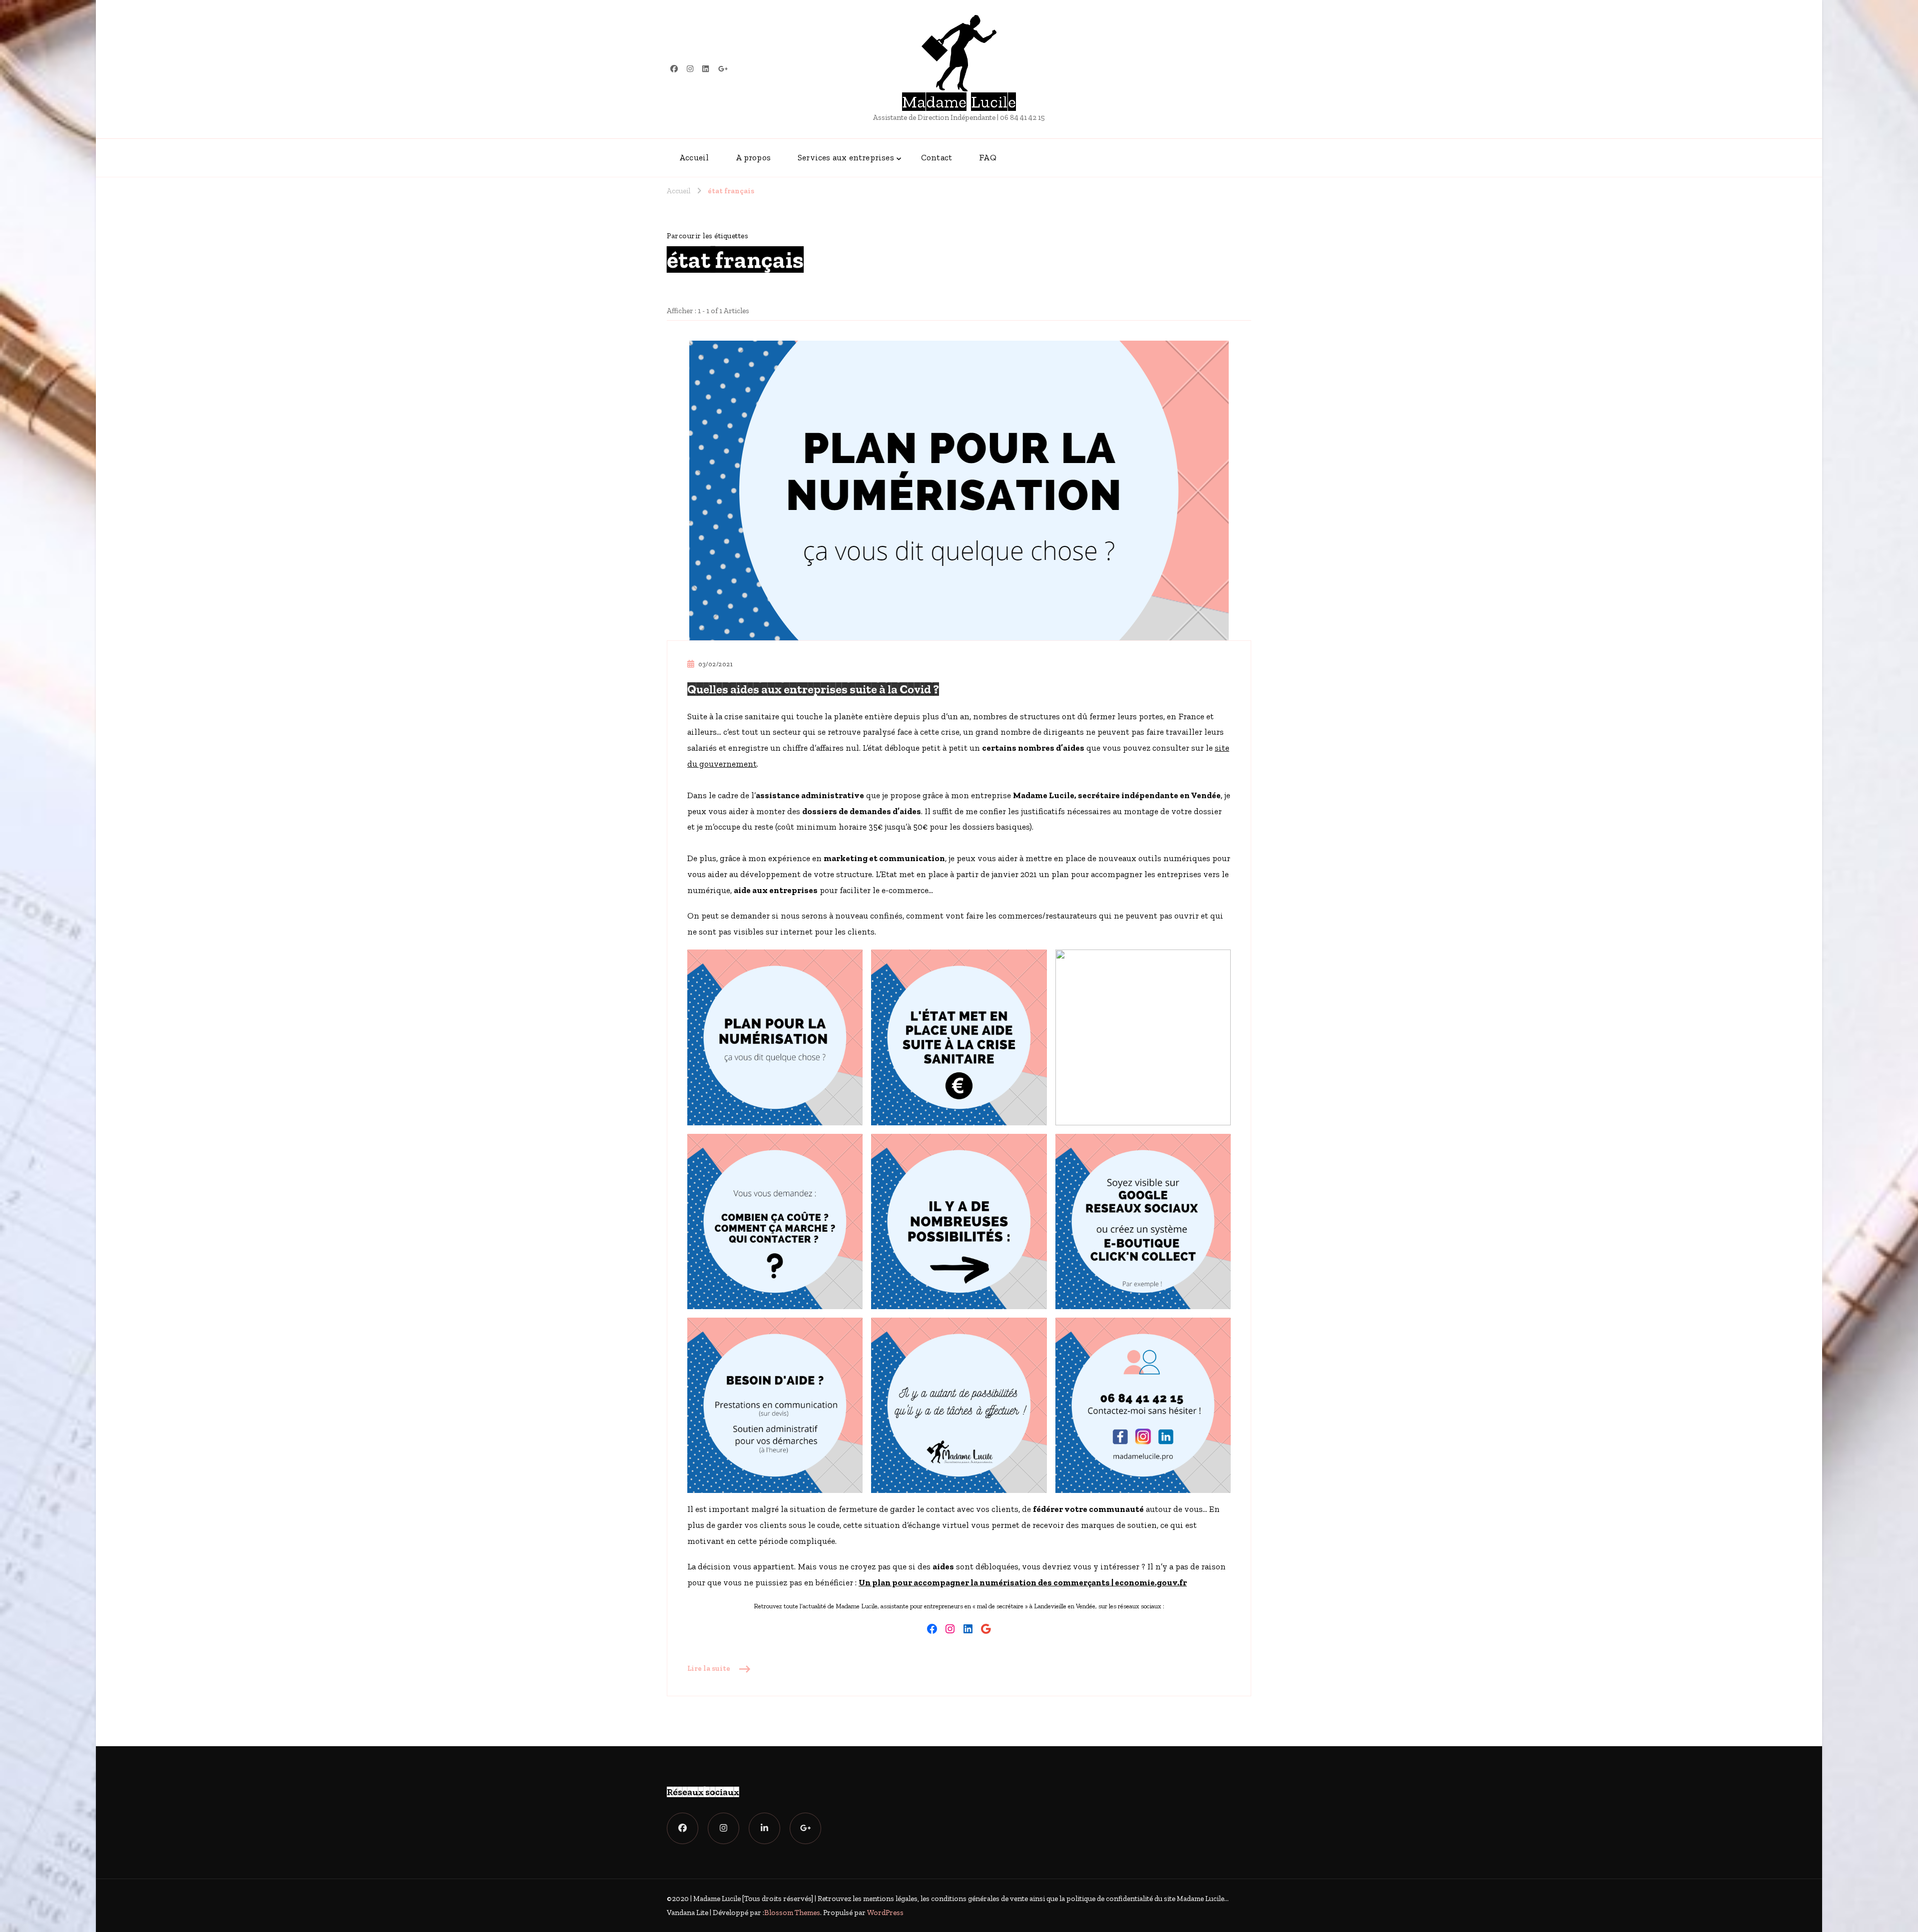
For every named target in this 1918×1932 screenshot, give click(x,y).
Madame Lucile (959, 102)
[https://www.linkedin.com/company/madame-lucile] (764, 1828)
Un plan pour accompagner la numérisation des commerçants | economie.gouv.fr (1023, 1582)
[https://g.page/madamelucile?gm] (805, 1828)
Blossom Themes (792, 1913)
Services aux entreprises (846, 157)
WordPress (885, 1913)
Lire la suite (709, 1668)
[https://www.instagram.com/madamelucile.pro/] (723, 1828)
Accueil (694, 157)
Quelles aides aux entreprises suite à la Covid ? (813, 689)
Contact (937, 157)
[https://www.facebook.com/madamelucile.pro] (683, 1828)
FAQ (988, 157)
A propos (753, 157)
